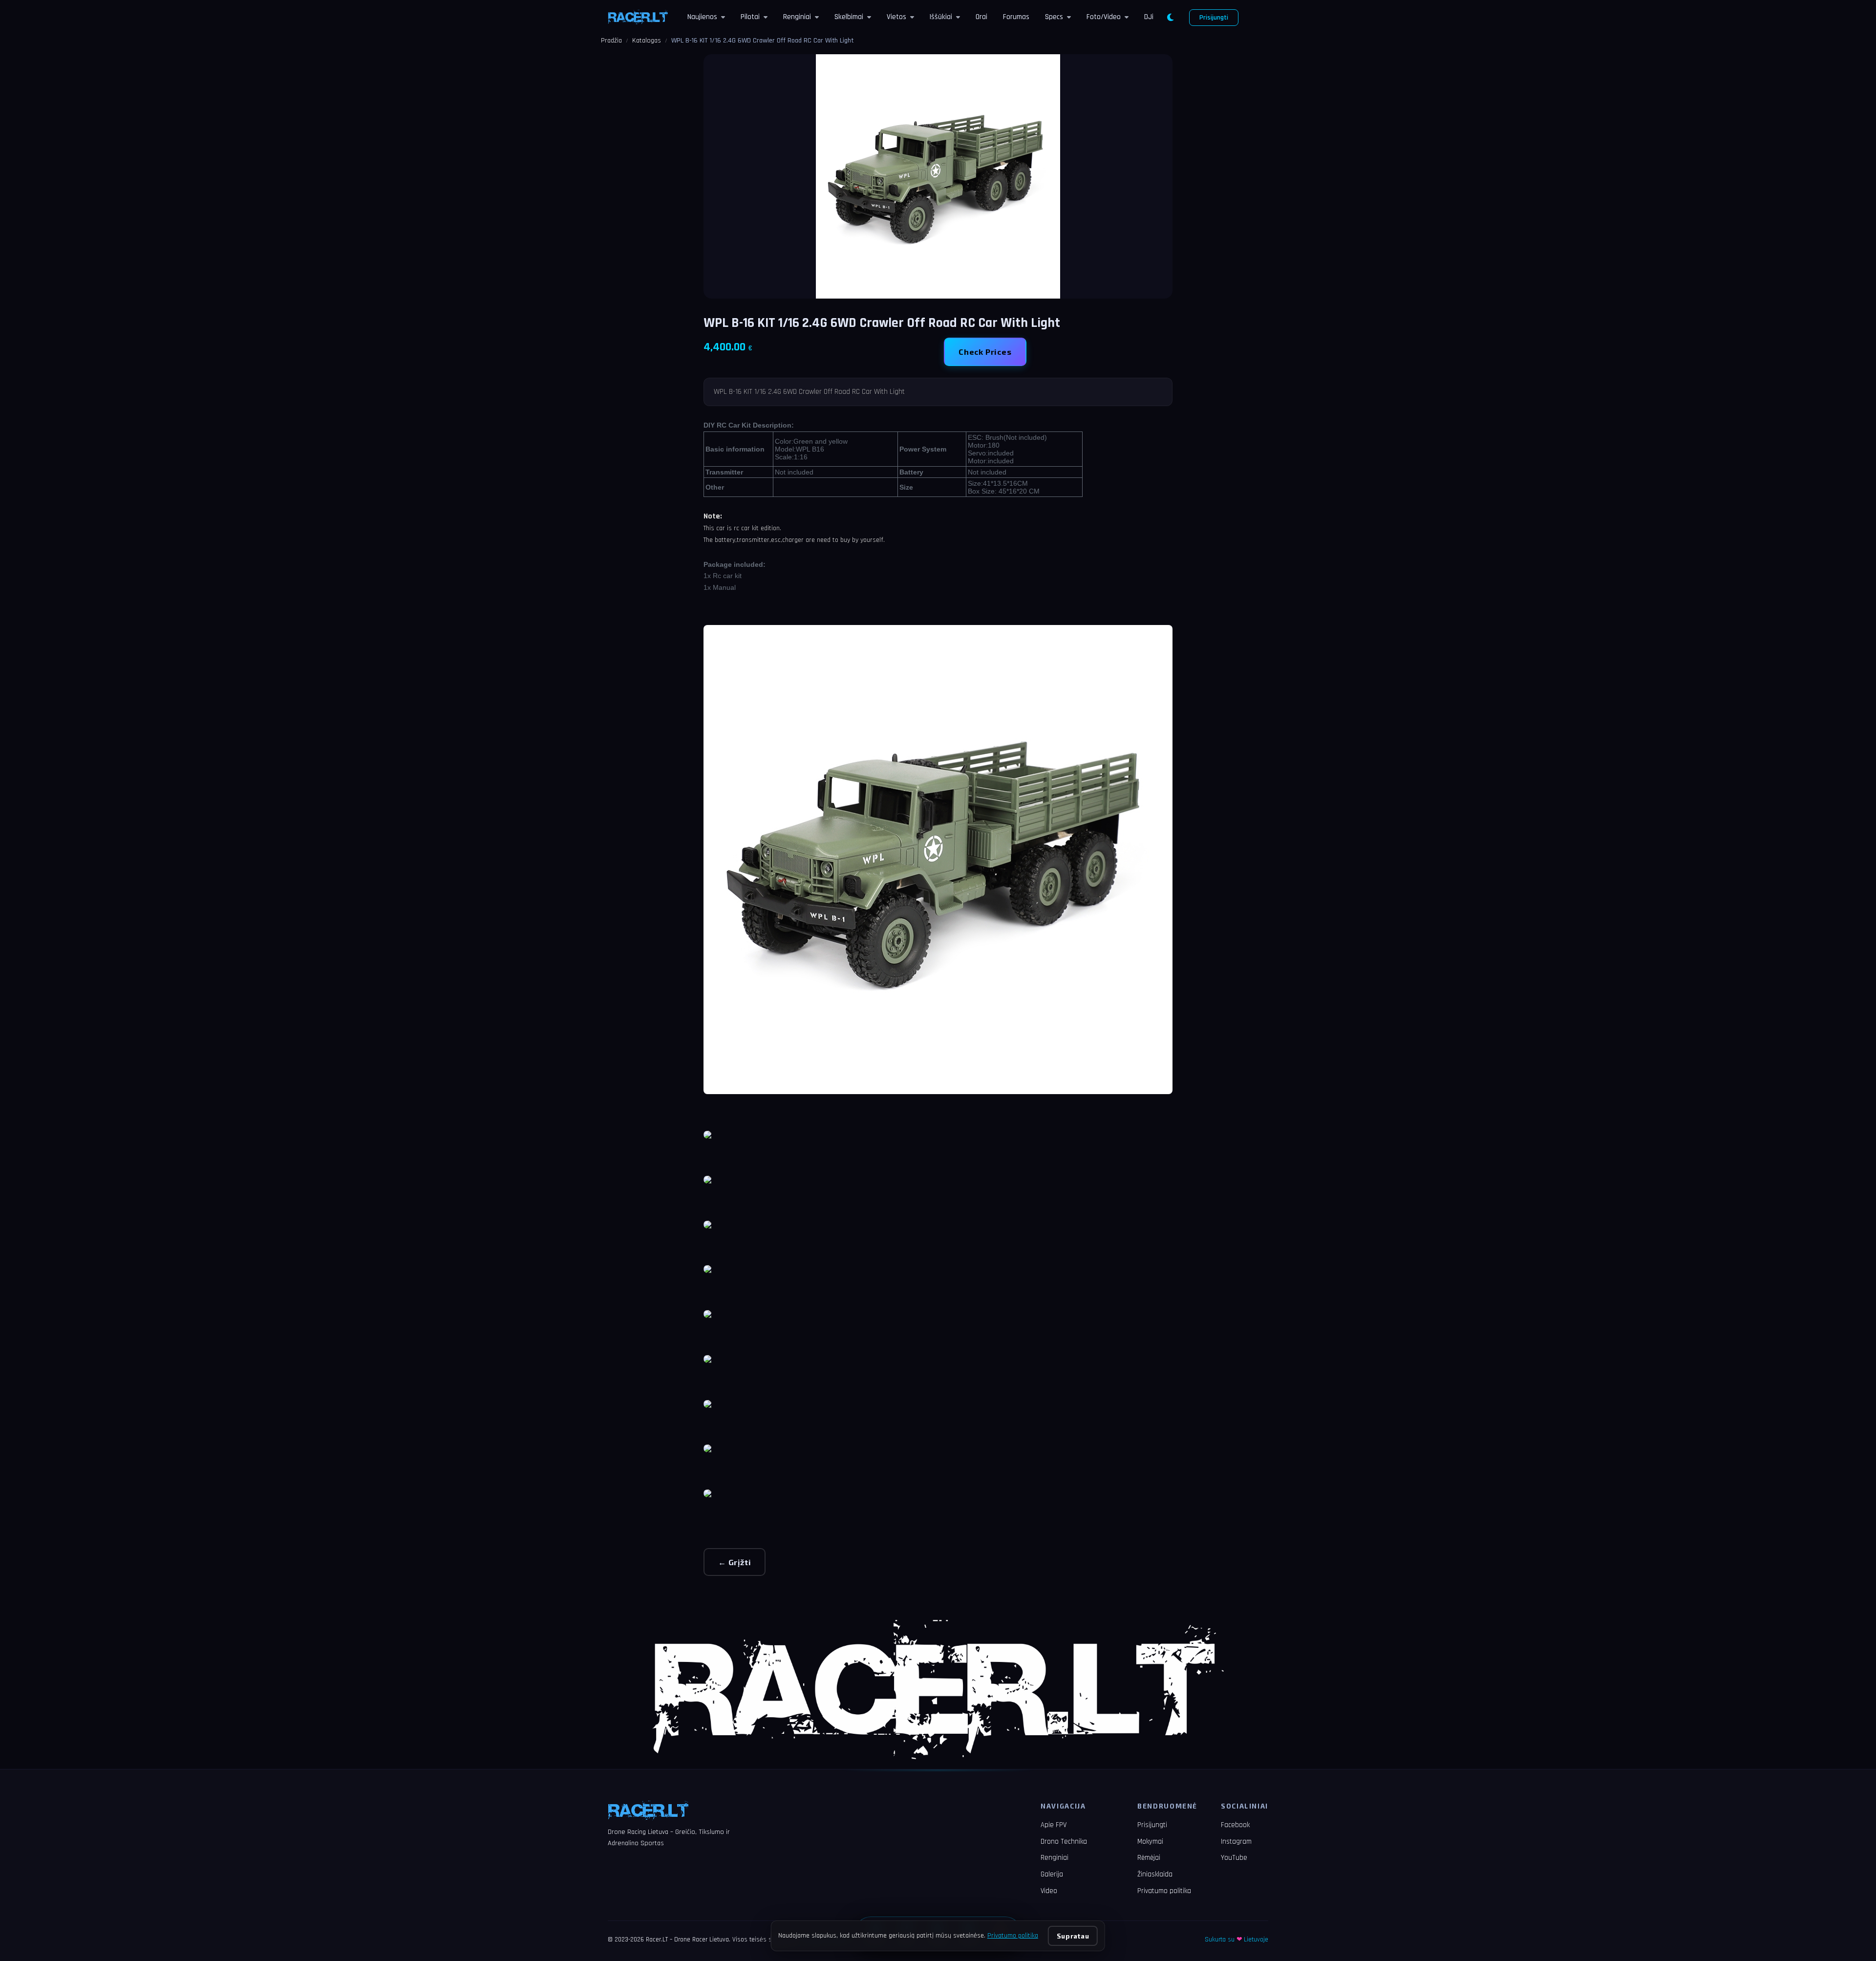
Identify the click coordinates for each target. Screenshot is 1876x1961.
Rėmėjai (1149, 1858)
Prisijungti (1214, 18)
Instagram (1236, 1842)
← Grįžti (735, 1562)
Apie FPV (1054, 1825)
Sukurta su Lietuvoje (1236, 1940)
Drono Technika (1064, 1842)
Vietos (896, 17)
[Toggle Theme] (1170, 18)
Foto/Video (1104, 17)
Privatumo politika (1164, 1891)
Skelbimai (849, 17)
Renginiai (797, 17)
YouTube (1234, 1858)
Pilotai (750, 17)
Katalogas (647, 41)
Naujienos (702, 17)
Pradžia (611, 41)
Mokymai (1150, 1842)
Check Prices (985, 352)
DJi (1149, 17)
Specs (1054, 17)
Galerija (1052, 1874)
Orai (981, 17)
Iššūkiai (941, 17)
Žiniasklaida (1155, 1874)
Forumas (1016, 17)
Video (1049, 1891)
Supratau (1073, 1936)
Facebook (1235, 1825)
